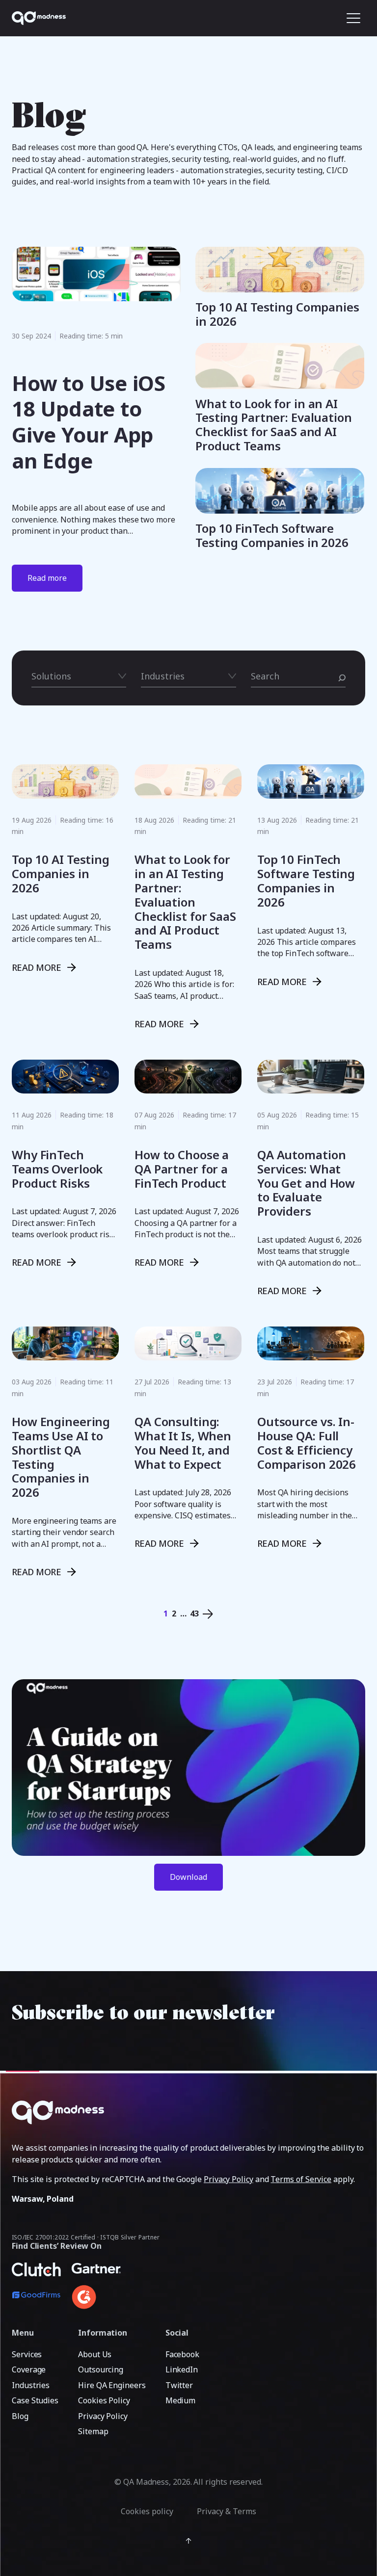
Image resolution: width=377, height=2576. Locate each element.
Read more (47, 578)
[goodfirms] (36, 2304)
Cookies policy (147, 2511)
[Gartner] (96, 2275)
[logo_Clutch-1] (36, 2275)
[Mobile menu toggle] (353, 18)
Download (188, 1877)
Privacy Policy (229, 2179)
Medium (181, 2400)
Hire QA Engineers (112, 2385)
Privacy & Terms (227, 2511)
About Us (95, 2354)
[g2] (96, 2297)
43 (194, 1613)
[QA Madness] (39, 18)
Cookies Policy (104, 2400)
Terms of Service (301, 2179)
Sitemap (93, 2431)
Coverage (29, 2369)
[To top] (188, 2541)
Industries (31, 2385)
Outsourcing (101, 2369)
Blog (20, 2416)
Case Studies (35, 2400)
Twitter (179, 2385)
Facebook (182, 2354)
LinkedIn (182, 2369)
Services (27, 2354)
